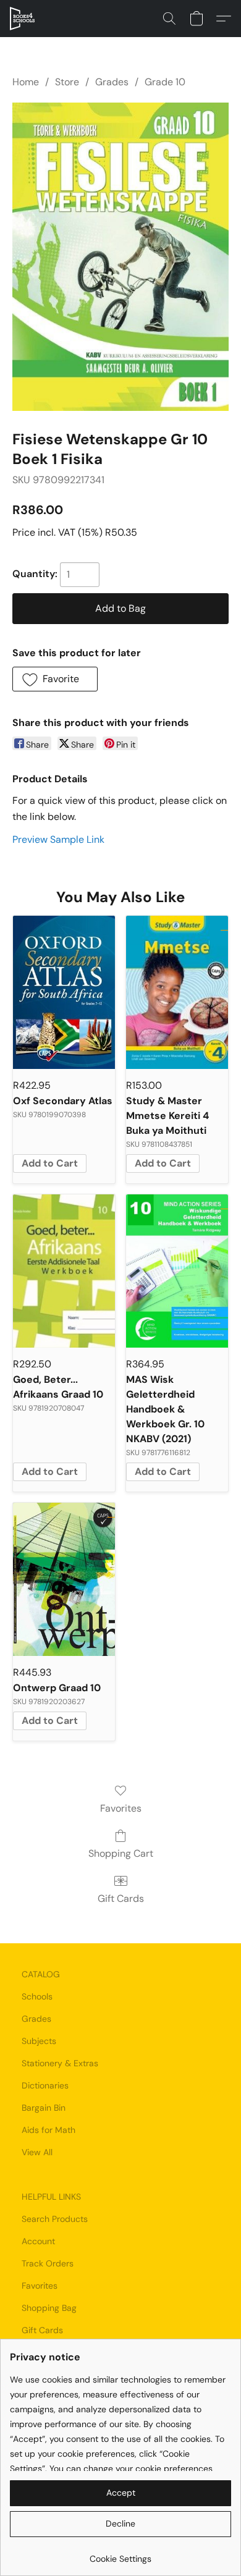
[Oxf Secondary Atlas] (64, 992)
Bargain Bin (44, 2108)
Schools (37, 1996)
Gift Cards (121, 1898)
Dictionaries (45, 2085)
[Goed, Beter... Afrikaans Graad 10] (64, 1271)
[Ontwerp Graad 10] (64, 1579)
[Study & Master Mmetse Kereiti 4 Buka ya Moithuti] (177, 992)
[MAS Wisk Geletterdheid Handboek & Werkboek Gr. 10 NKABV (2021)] (177, 1271)
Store (67, 82)
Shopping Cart (121, 1853)
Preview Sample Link (58, 839)
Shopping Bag (49, 2308)
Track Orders (48, 2263)
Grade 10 (165, 82)
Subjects (39, 2041)
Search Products (55, 2219)
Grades (112, 82)
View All (37, 2152)
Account (38, 2241)
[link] (120, 2554)
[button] (23, 19)
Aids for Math (49, 2130)
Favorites (121, 1808)
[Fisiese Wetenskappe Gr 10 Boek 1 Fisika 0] (120, 257)
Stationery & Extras (60, 2063)
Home (26, 82)
